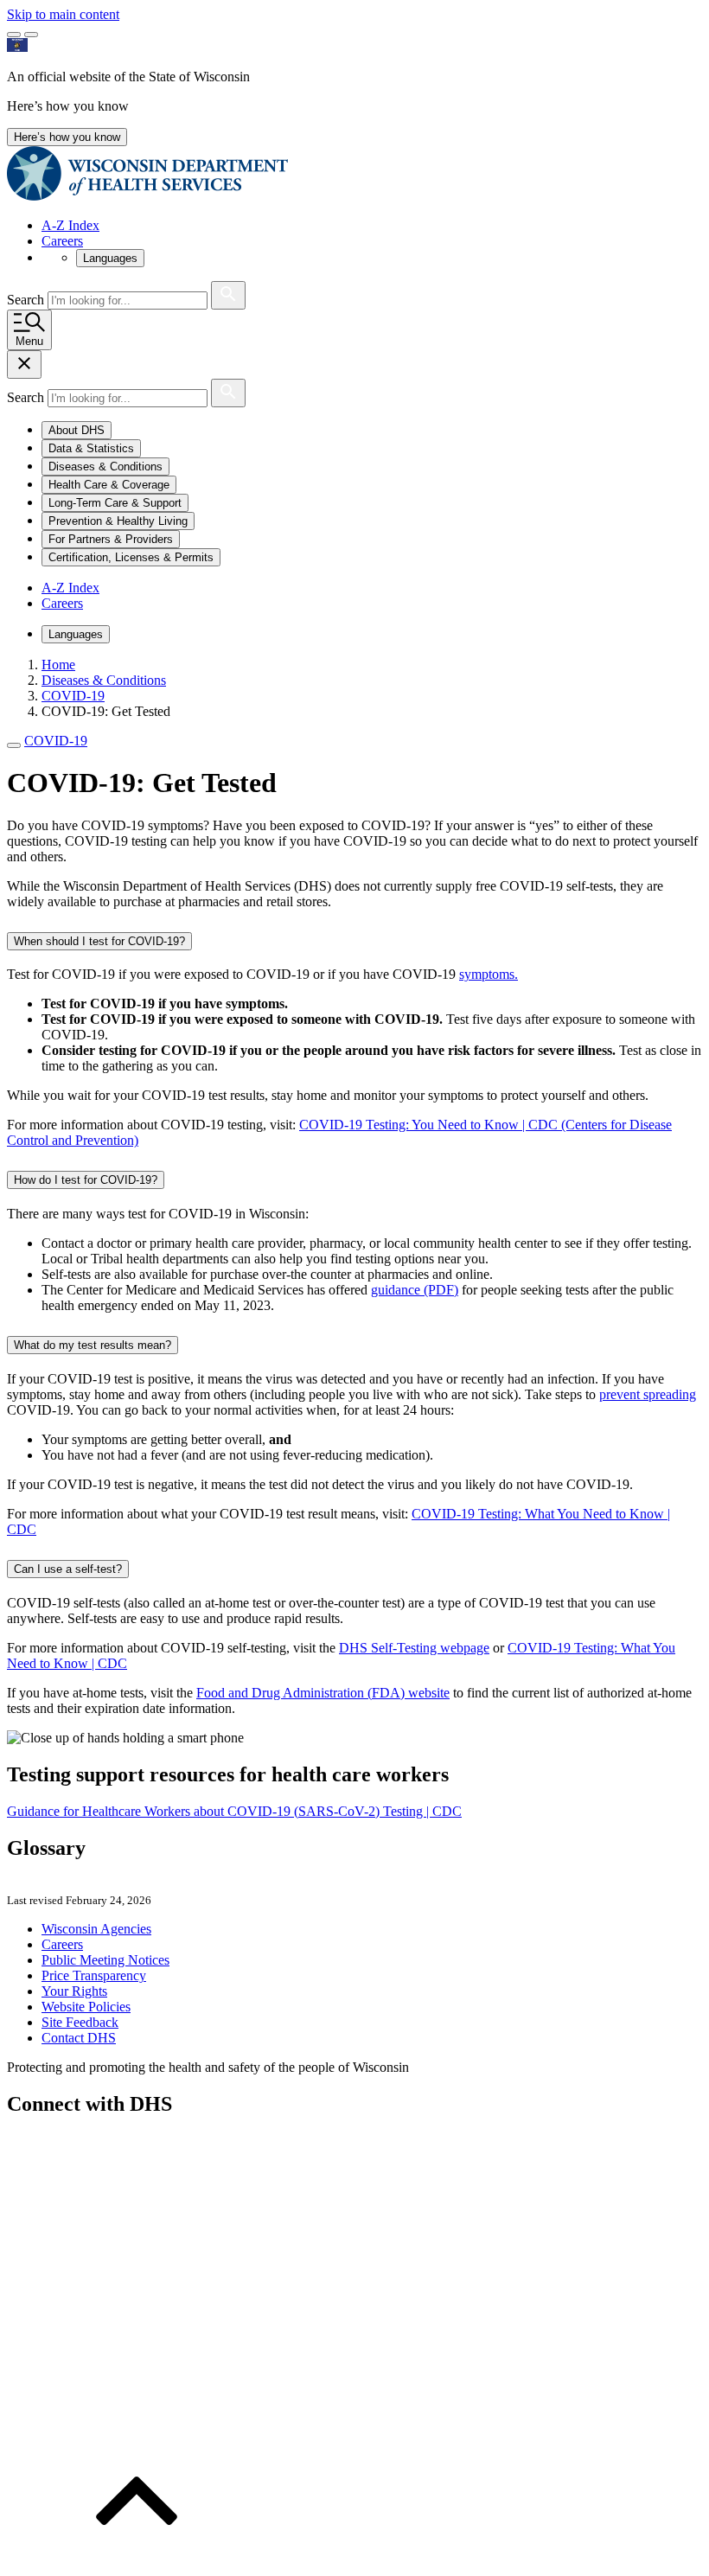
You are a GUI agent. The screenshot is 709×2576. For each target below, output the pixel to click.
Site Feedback (80, 2022)
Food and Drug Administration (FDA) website (323, 1693)
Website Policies (86, 2007)
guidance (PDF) (415, 1290)
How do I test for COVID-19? (86, 1180)
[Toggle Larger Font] (14, 35)
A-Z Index (70, 225)
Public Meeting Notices (105, 1960)
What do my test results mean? (93, 1345)
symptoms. (489, 974)
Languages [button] (110, 258)
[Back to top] (137, 2561)
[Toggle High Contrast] (31, 35)
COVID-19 (56, 741)
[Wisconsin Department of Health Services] (147, 196)
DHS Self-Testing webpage (414, 1648)
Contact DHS (79, 2038)
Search (27, 300)
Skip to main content (63, 14)
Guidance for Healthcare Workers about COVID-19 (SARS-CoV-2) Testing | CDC (234, 1811)
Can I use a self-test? (68, 1569)
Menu (29, 341)
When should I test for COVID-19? (99, 941)
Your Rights (74, 1991)
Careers (62, 241)
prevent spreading (648, 1394)
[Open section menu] (14, 745)
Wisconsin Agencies (96, 1929)
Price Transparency (94, 1975)
